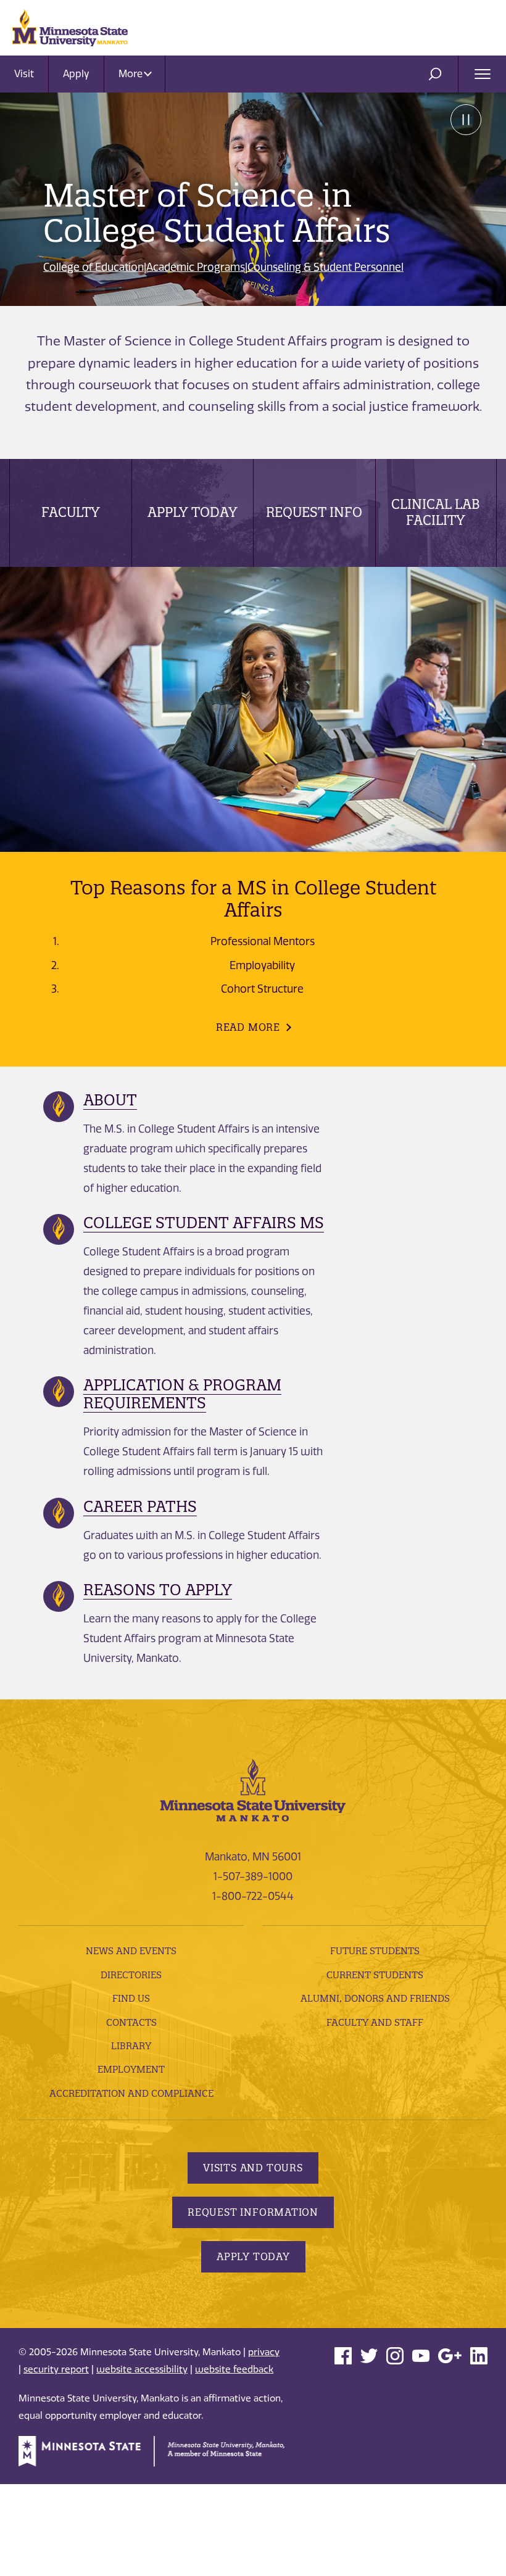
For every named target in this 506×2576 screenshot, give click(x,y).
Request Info (314, 512)
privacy (264, 2352)
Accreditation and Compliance (131, 2093)
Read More (248, 1027)
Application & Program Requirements (182, 1394)
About (110, 1100)
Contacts (131, 2022)
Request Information (253, 2212)
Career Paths (140, 1506)
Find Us (131, 1998)
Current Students (375, 1975)
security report (56, 2369)
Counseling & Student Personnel (326, 267)
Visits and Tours (253, 2168)
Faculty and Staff (375, 2022)
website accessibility (142, 2369)
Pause (466, 120)
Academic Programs (196, 267)
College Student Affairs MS (204, 1223)
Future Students (375, 1951)
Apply (76, 74)
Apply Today (193, 512)
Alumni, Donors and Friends (375, 1998)
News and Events (131, 1951)
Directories (131, 1975)
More (132, 74)
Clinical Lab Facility (436, 512)
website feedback (234, 2369)
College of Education (93, 267)
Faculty (71, 512)
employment (131, 2069)
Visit (24, 74)
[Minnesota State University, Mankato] (253, 1790)
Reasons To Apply (158, 1590)
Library (131, 2046)
